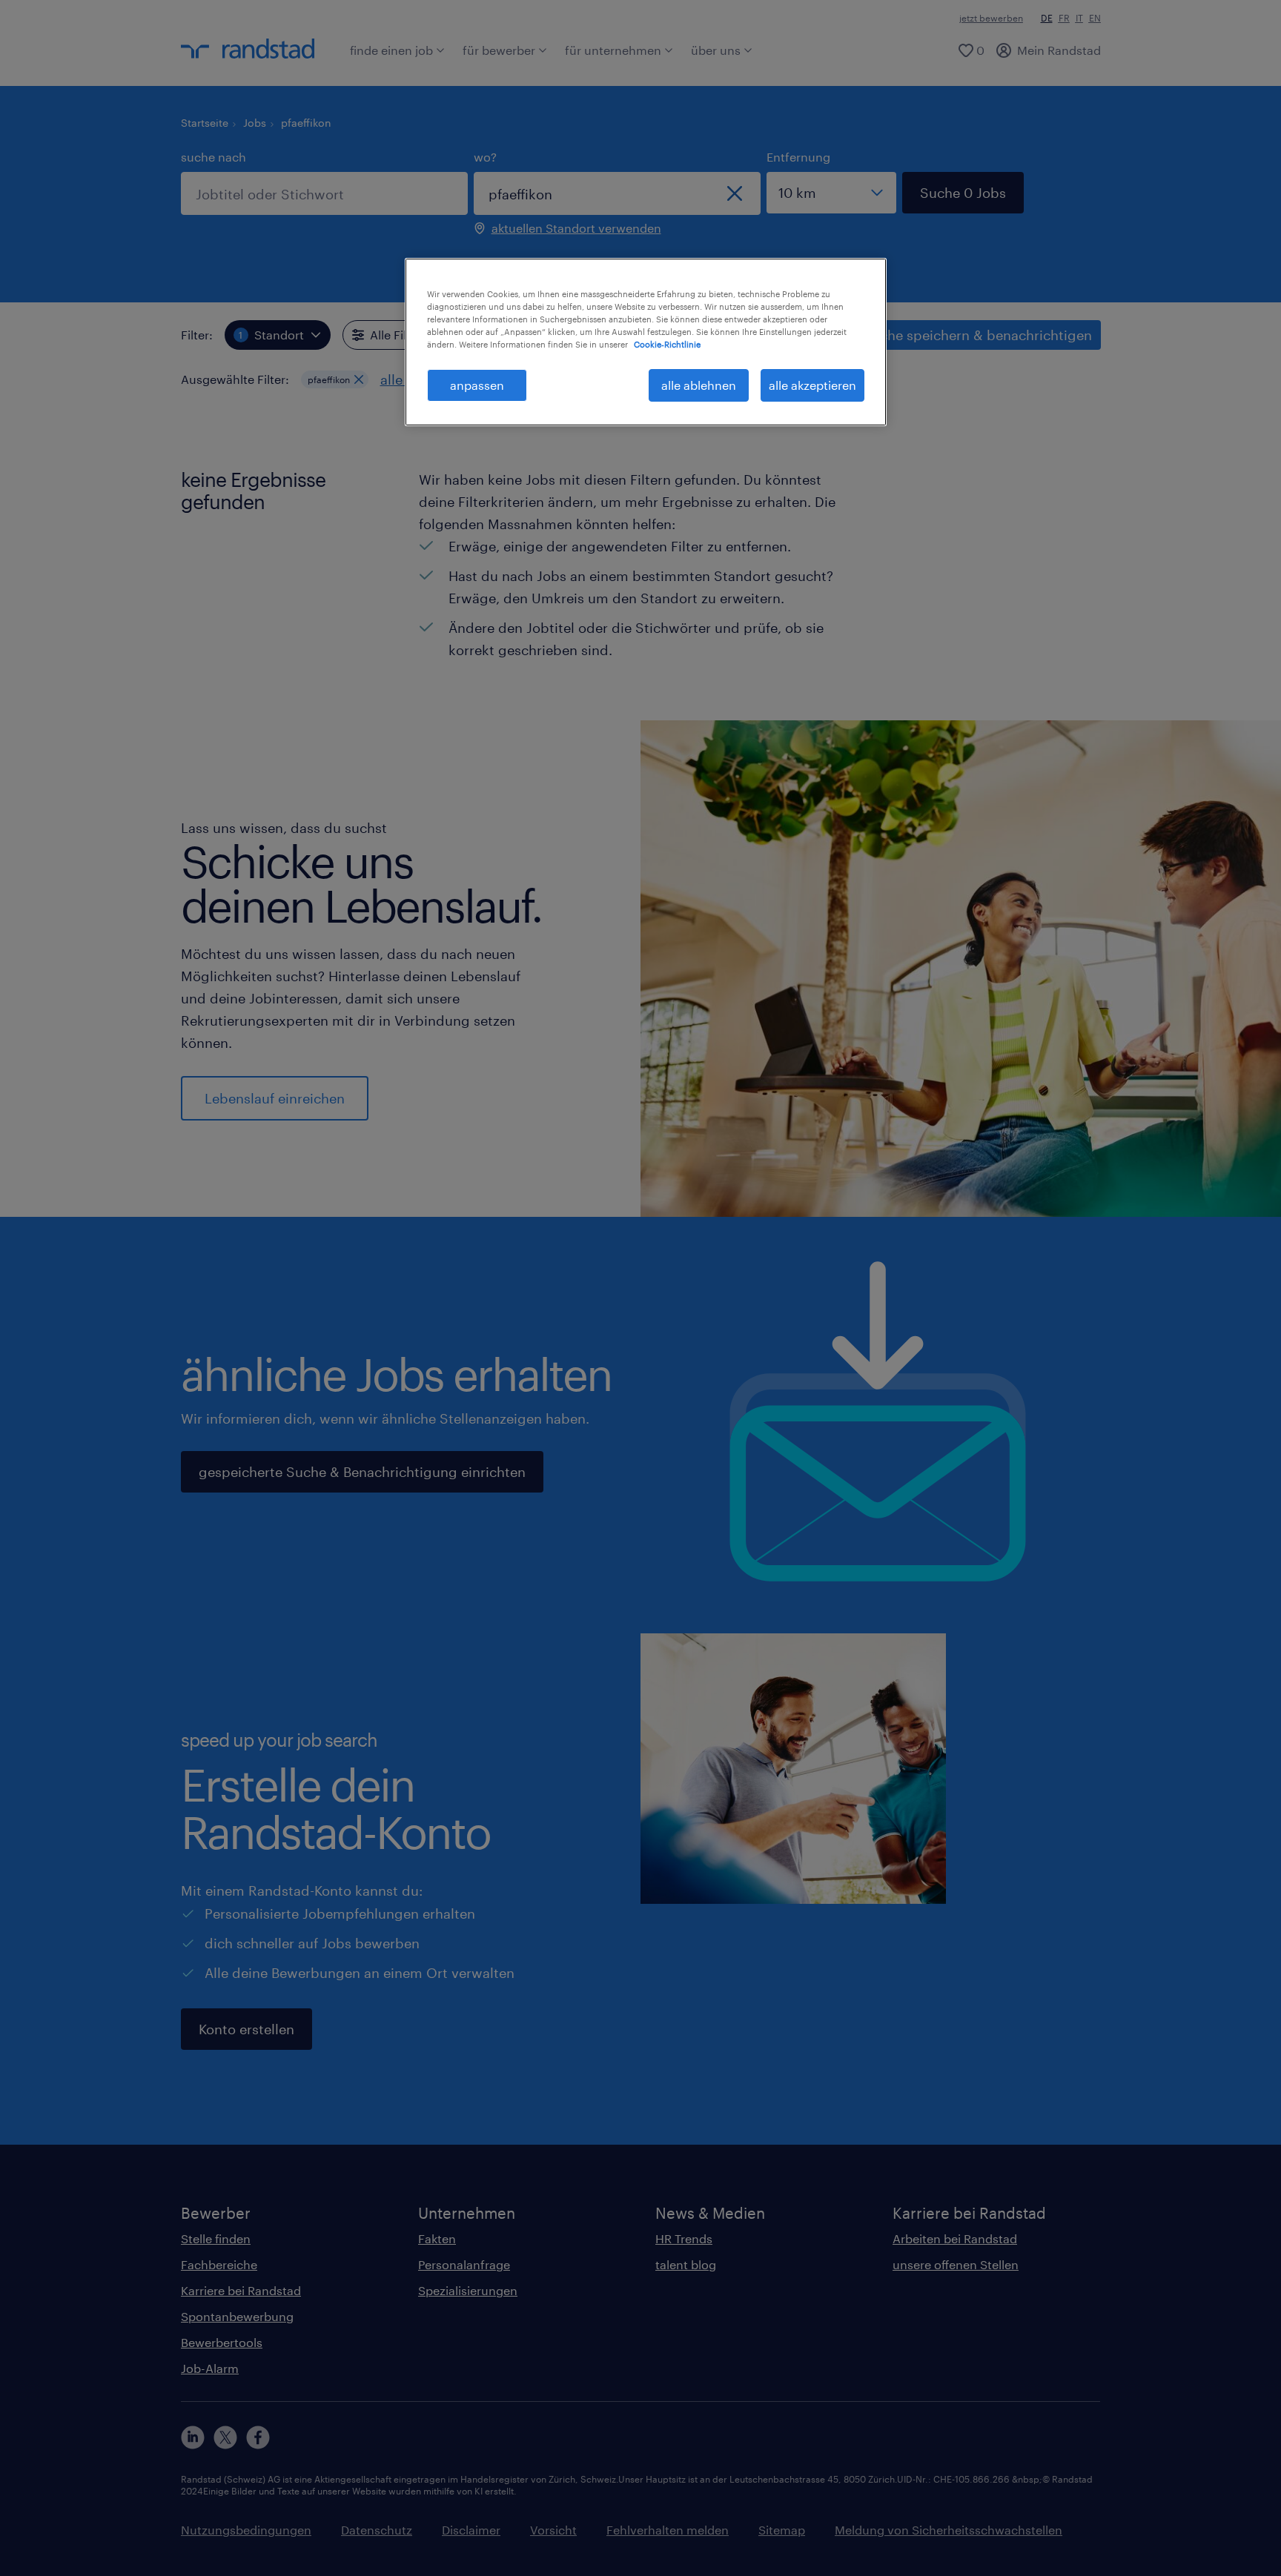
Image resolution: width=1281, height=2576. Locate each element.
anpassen (477, 385)
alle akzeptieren (812, 385)
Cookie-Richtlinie (667, 344)
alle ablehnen (699, 385)
